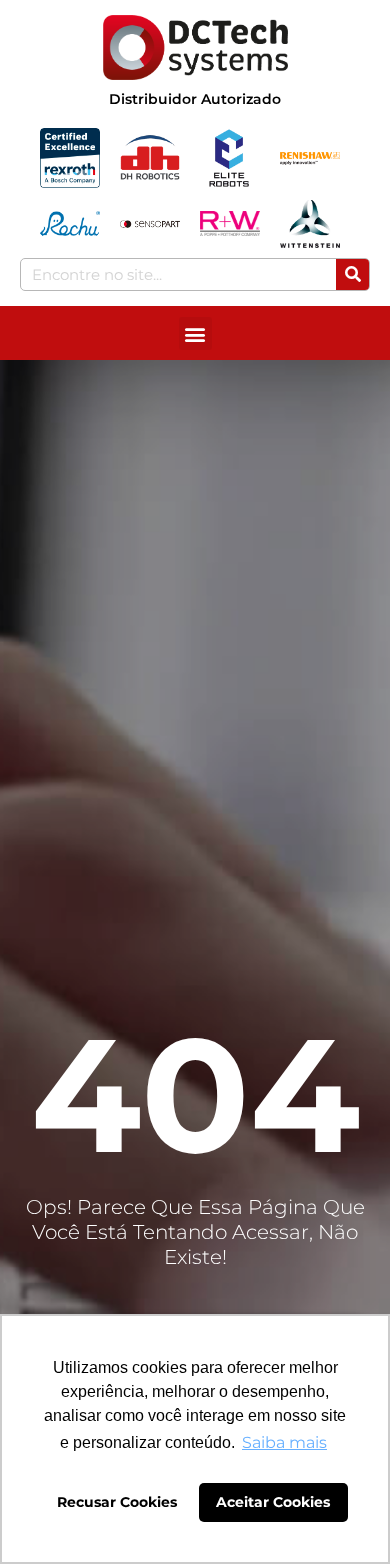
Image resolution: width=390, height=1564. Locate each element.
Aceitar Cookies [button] (273, 1502)
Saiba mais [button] (284, 1442)
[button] (195, 333)
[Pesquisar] (352, 274)
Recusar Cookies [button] (117, 1502)
